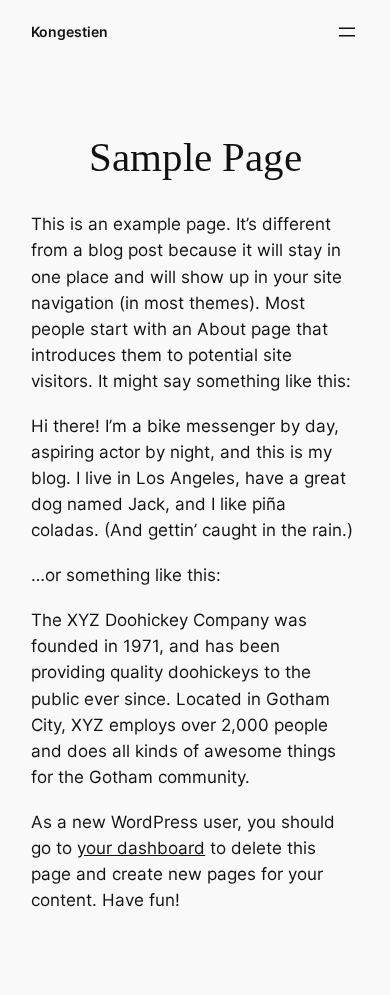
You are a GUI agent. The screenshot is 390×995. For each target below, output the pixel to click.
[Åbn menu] (347, 32)
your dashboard (141, 848)
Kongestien (69, 31)
